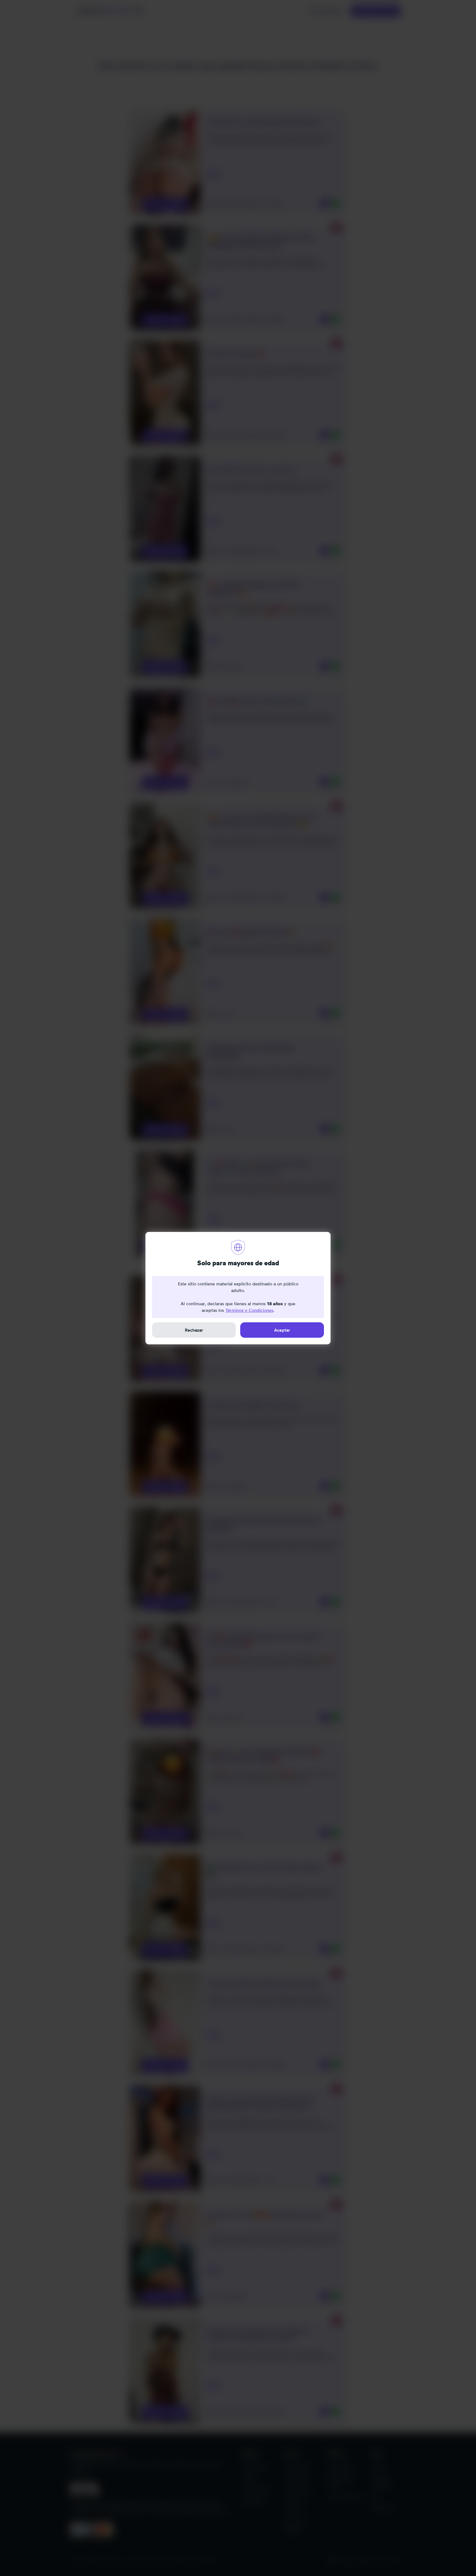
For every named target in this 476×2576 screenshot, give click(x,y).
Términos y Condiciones (249, 1310)
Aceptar (282, 1330)
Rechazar (194, 1330)
